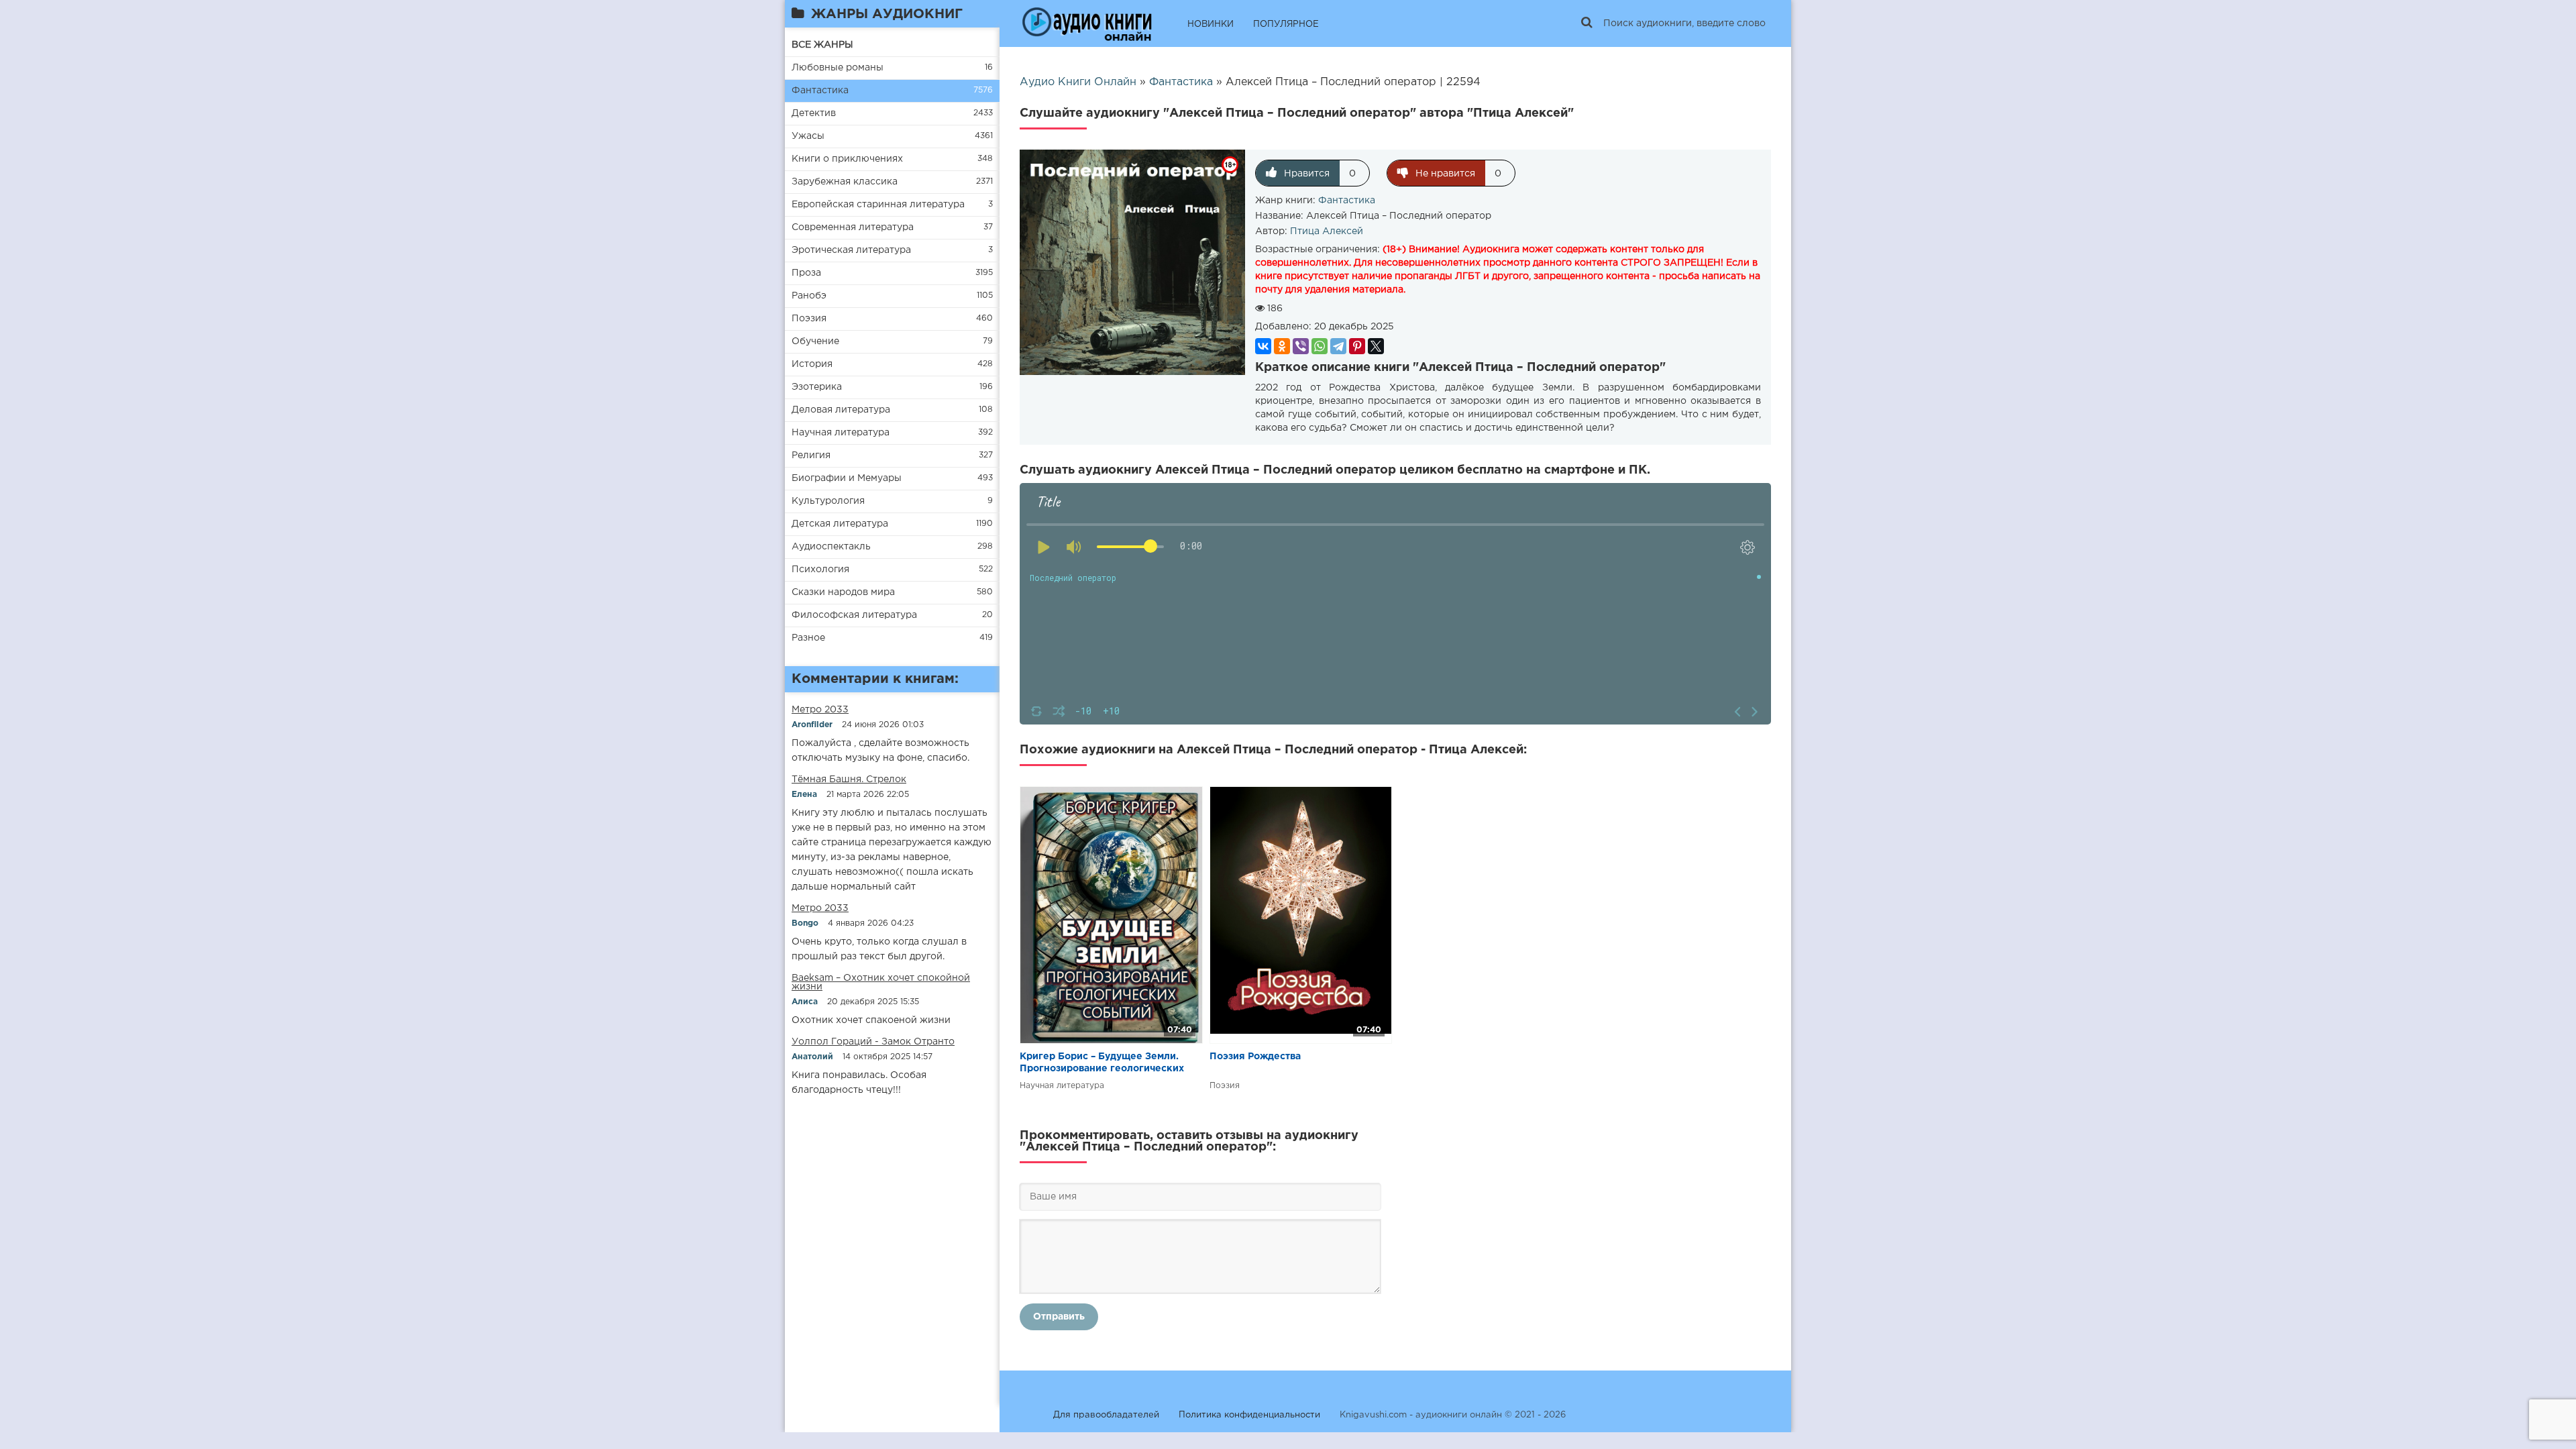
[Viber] (1301, 346)
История (812, 364)
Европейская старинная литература (878, 205)
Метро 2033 (820, 710)
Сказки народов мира (843, 592)
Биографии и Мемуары (847, 478)
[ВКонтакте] (1263, 346)
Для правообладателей (1106, 1415)
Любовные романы (838, 68)
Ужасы (808, 136)
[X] (1376, 346)
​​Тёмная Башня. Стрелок (849, 780)
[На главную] (1087, 23)
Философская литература (854, 615)
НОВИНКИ (1211, 24)
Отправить (1059, 1317)
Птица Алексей (1327, 231)
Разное (808, 638)
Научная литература (841, 433)
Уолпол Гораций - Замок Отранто (873, 1042)
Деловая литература (841, 410)
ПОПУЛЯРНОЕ (1286, 24)
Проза (806, 273)
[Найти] (1587, 23)
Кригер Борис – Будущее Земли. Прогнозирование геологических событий (1102, 1064)
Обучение (815, 341)
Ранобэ (809, 296)
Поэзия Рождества (1255, 1057)
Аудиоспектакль (831, 547)
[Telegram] (1338, 346)
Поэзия (809, 319)
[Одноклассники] (1282, 346)
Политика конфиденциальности (1249, 1415)
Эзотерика (817, 387)
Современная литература (853, 227)
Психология (820, 570)
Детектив (814, 113)
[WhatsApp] (1320, 346)
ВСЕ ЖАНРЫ (822, 45)
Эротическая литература (851, 250)
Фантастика (820, 91)
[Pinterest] (1357, 346)
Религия (811, 455)
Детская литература (840, 524)
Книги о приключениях (847, 159)
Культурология (828, 501)
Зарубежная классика (845, 182)
